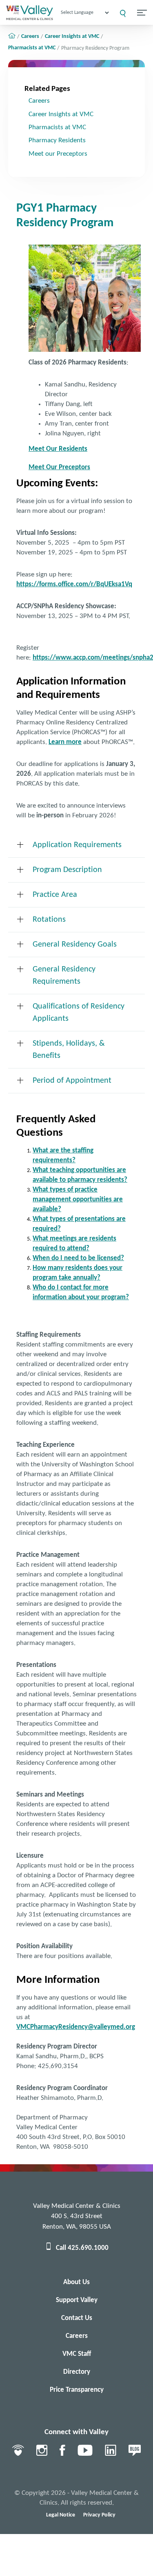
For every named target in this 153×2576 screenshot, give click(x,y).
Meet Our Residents (58, 449)
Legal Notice (61, 2515)
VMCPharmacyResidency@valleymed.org (76, 2027)
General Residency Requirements (64, 976)
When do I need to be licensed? (78, 1258)
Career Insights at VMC (72, 37)
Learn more (65, 742)
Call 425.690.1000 (82, 2248)
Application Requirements (77, 845)
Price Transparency (77, 2390)
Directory (77, 2372)
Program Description (67, 870)
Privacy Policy (99, 2515)
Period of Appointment (72, 1081)
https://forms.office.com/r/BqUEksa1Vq (74, 584)
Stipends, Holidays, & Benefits (69, 1050)
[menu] (142, 13)
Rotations (49, 920)
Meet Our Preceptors (59, 467)
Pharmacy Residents (57, 140)
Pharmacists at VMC (32, 48)
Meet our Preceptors (58, 154)
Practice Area (55, 895)
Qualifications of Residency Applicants (79, 1013)
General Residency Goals (75, 945)
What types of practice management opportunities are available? (78, 1200)
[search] (123, 13)
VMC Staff (77, 2354)
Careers (30, 37)
